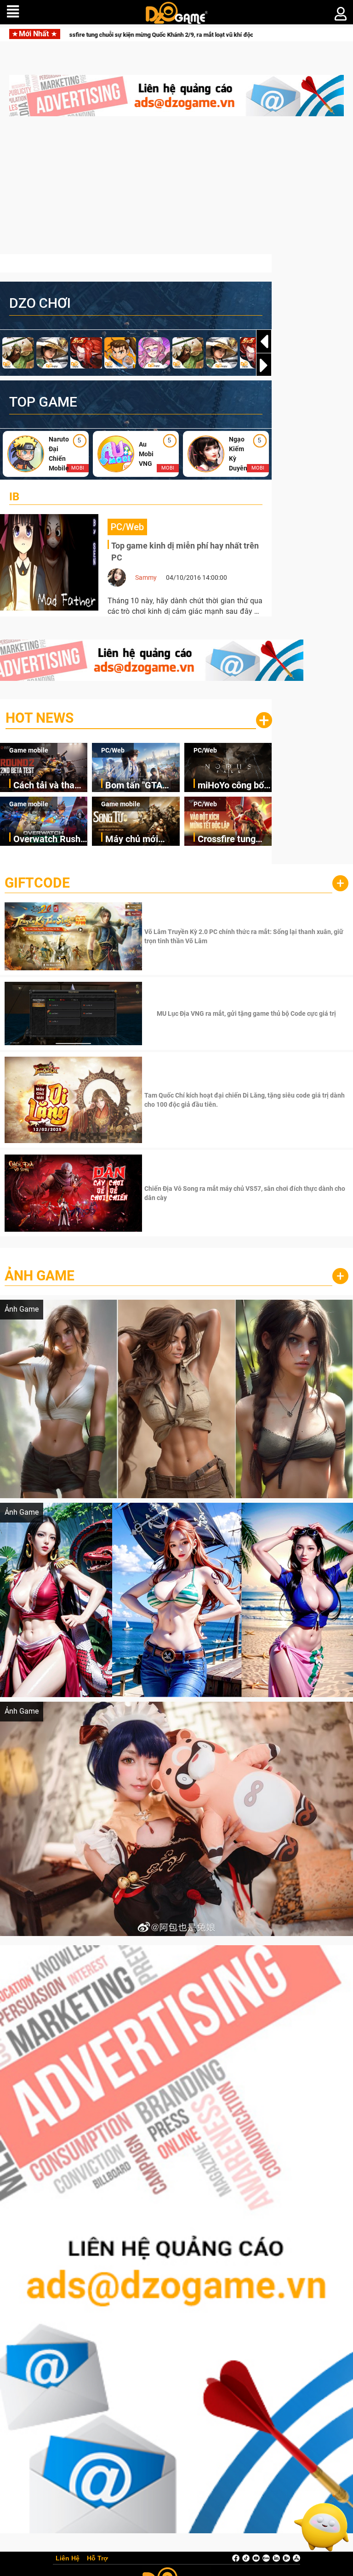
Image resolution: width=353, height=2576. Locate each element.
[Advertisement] (176, 190)
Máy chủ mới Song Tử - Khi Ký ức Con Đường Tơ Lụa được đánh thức (140, 840)
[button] (264, 365)
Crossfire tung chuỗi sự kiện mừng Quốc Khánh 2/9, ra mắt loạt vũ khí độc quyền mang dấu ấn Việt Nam (234, 840)
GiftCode (37, 883)
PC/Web (113, 750)
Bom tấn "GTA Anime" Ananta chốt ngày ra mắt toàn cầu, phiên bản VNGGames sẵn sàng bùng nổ (141, 786)
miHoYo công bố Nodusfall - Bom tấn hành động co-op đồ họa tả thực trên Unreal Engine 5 (231, 786)
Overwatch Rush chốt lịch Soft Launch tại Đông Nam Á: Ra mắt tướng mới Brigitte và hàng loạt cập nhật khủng (47, 840)
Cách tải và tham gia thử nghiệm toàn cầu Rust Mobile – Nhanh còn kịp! (48, 786)
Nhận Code (245, 936)
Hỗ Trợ (97, 2559)
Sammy (146, 577)
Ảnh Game (40, 1276)
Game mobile (29, 750)
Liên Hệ (68, 2559)
